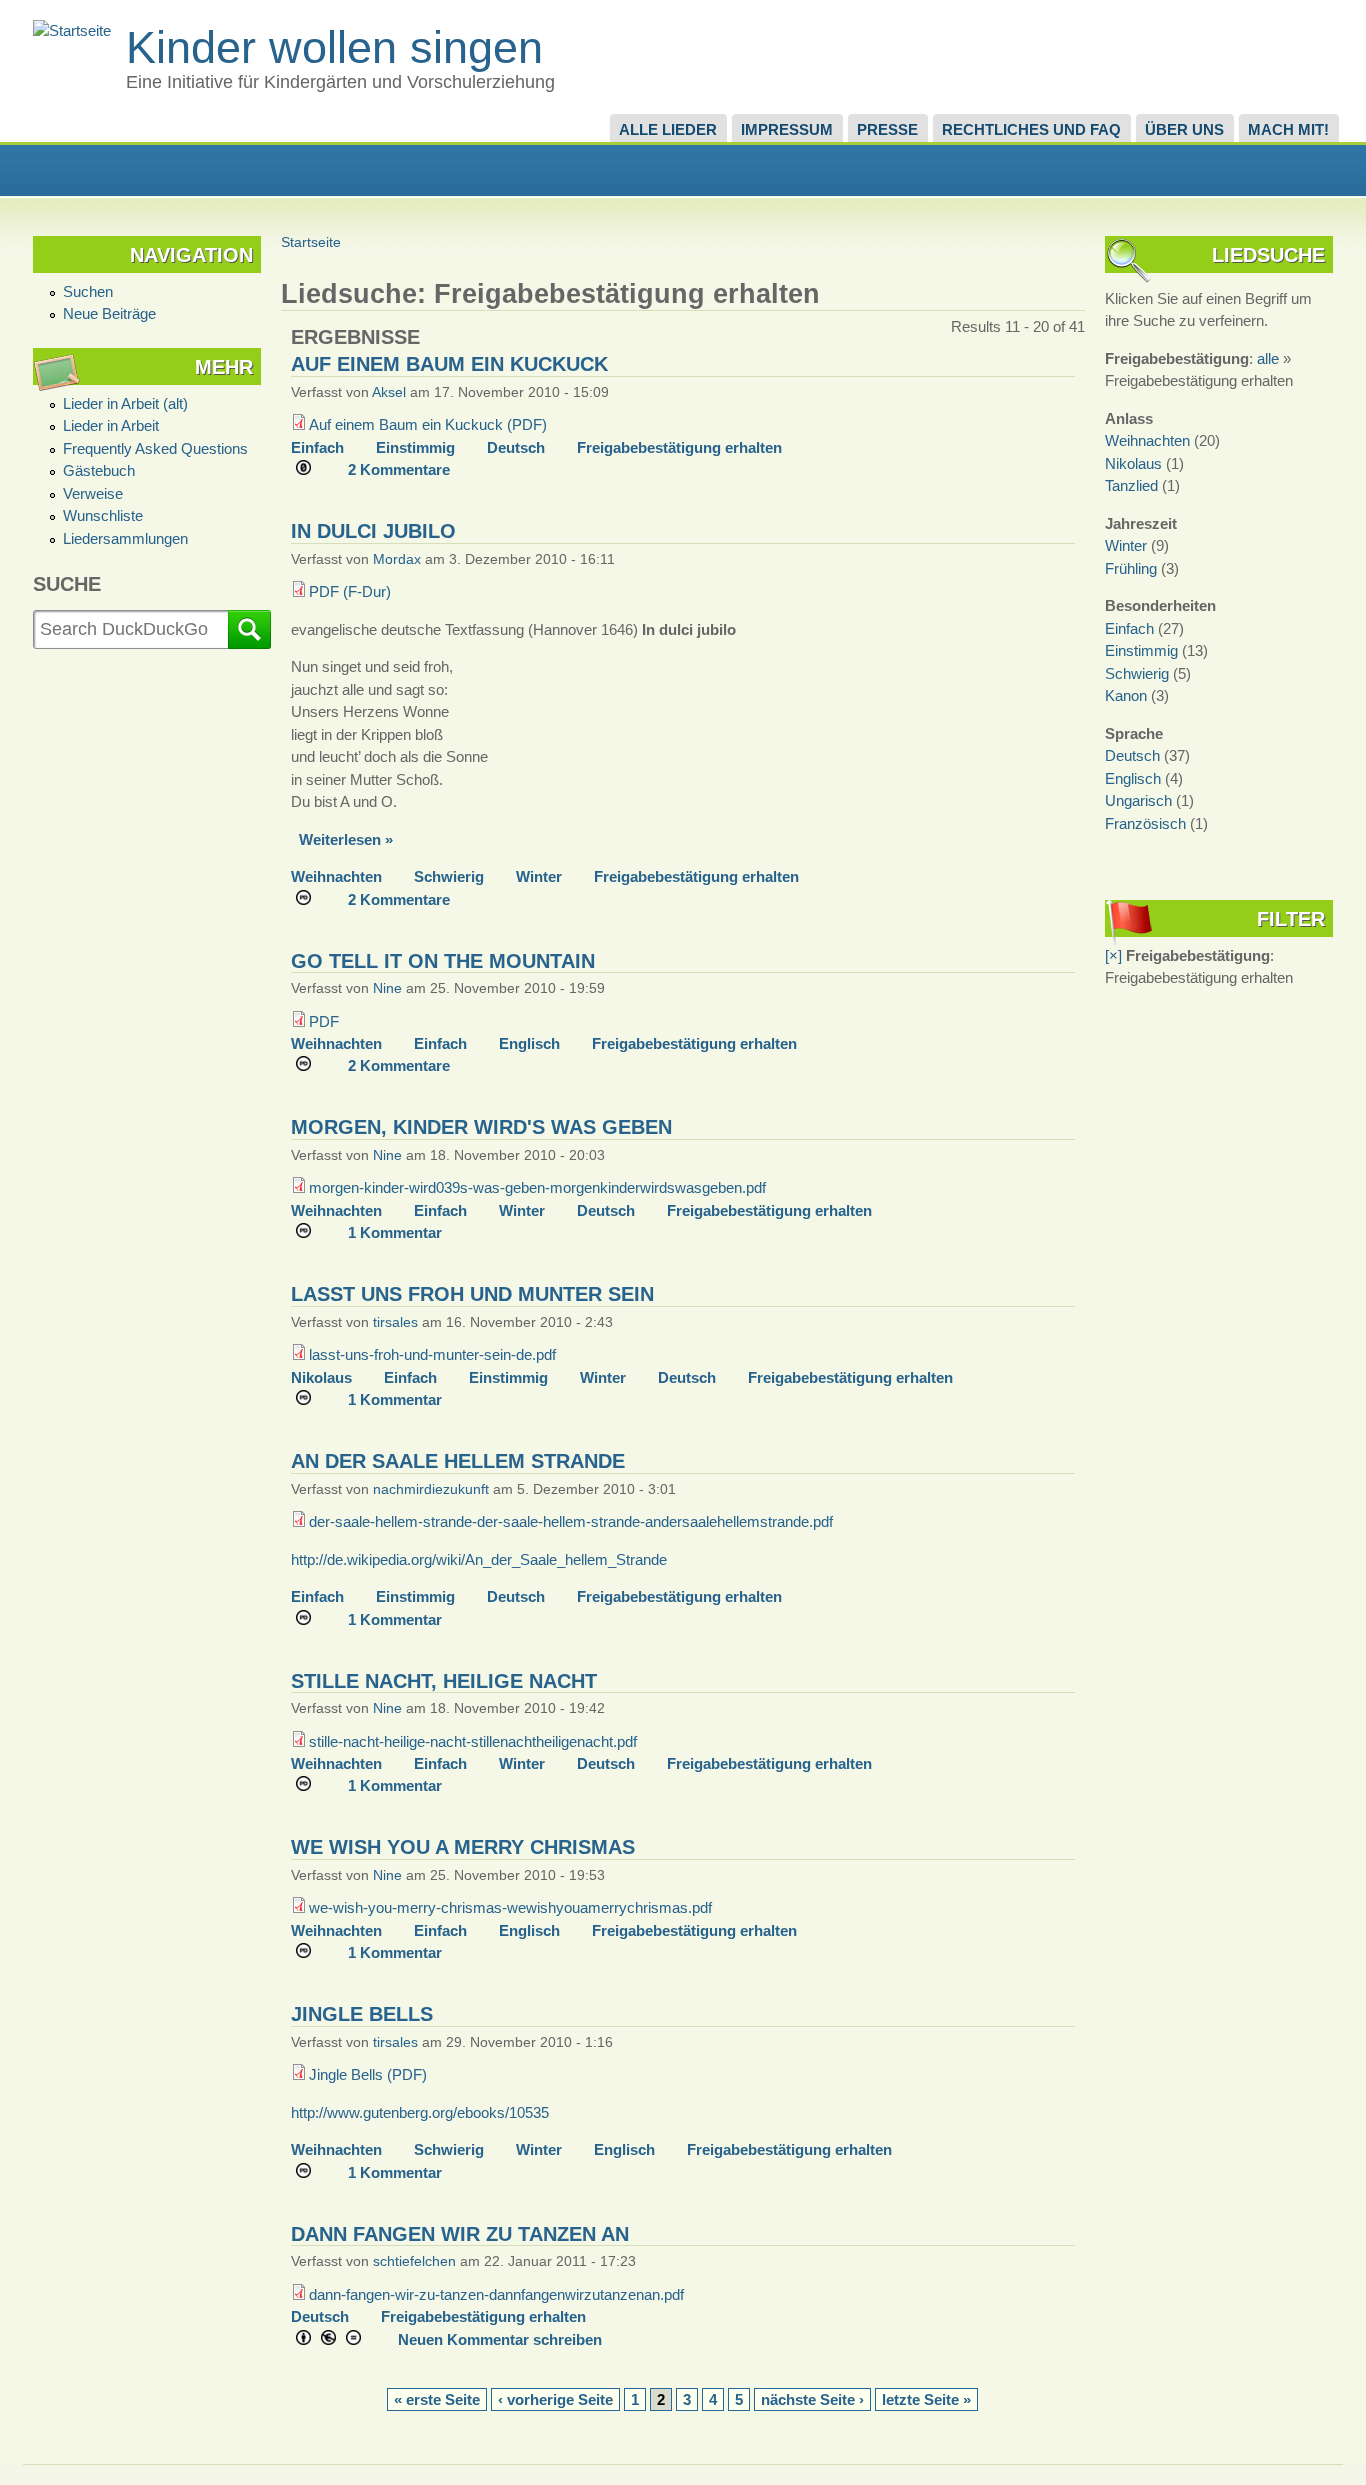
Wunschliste (103, 515)
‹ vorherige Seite (555, 2400)
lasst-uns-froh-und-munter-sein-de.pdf (432, 1354)
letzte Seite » (926, 2400)
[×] (1113, 955)
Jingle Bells (362, 2014)
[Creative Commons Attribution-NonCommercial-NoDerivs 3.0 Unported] (335, 2340)
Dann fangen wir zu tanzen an (460, 2234)
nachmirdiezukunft (431, 1489)
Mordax (397, 559)
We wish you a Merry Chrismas (463, 1847)
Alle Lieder (668, 129)
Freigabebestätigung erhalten (679, 447)
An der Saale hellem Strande (458, 1461)
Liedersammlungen (125, 538)
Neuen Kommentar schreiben (500, 2340)
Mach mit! (1288, 129)
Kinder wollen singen (334, 47)
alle (1268, 358)
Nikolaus (321, 1377)
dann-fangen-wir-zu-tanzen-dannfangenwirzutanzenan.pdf (496, 2294)
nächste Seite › (812, 2400)
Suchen (88, 291)
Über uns (1184, 129)
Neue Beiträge (109, 313)
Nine (387, 988)
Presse (887, 129)
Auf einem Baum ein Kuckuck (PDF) (428, 424)
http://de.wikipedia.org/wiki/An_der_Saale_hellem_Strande (479, 1559)
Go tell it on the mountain (443, 961)
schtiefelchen (414, 2261)
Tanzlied (1131, 485)
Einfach (317, 447)
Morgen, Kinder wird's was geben (481, 1127)
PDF (324, 1021)
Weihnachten (336, 876)
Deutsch (516, 447)
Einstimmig (415, 447)
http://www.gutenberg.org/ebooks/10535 (420, 2112)
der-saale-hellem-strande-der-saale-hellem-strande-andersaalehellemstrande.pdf (571, 1521)
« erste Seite (437, 2400)
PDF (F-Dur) (350, 591)
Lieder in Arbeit (111, 425)
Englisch (529, 1043)
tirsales (395, 1322)
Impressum (787, 129)
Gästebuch (99, 470)
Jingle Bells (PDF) (368, 2074)
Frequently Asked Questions (155, 448)
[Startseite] (72, 30)
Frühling (1131, 568)
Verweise (93, 493)
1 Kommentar (395, 1233)
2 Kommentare (399, 470)
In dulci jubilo (373, 531)
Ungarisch (1138, 800)
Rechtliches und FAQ (1031, 129)
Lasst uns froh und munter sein (472, 1294)
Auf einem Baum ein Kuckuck (449, 364)
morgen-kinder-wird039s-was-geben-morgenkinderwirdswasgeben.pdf (537, 1187)
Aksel (389, 392)
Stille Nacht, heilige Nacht (444, 1681)
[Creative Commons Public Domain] (310, 900)
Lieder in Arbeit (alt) (125, 403)
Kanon (1126, 695)
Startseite (311, 242)
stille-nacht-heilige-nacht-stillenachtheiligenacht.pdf (473, 1741)
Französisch (1145, 823)
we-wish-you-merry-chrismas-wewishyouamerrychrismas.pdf (510, 1907)
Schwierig (449, 876)
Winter (539, 876)
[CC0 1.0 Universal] (310, 470)
